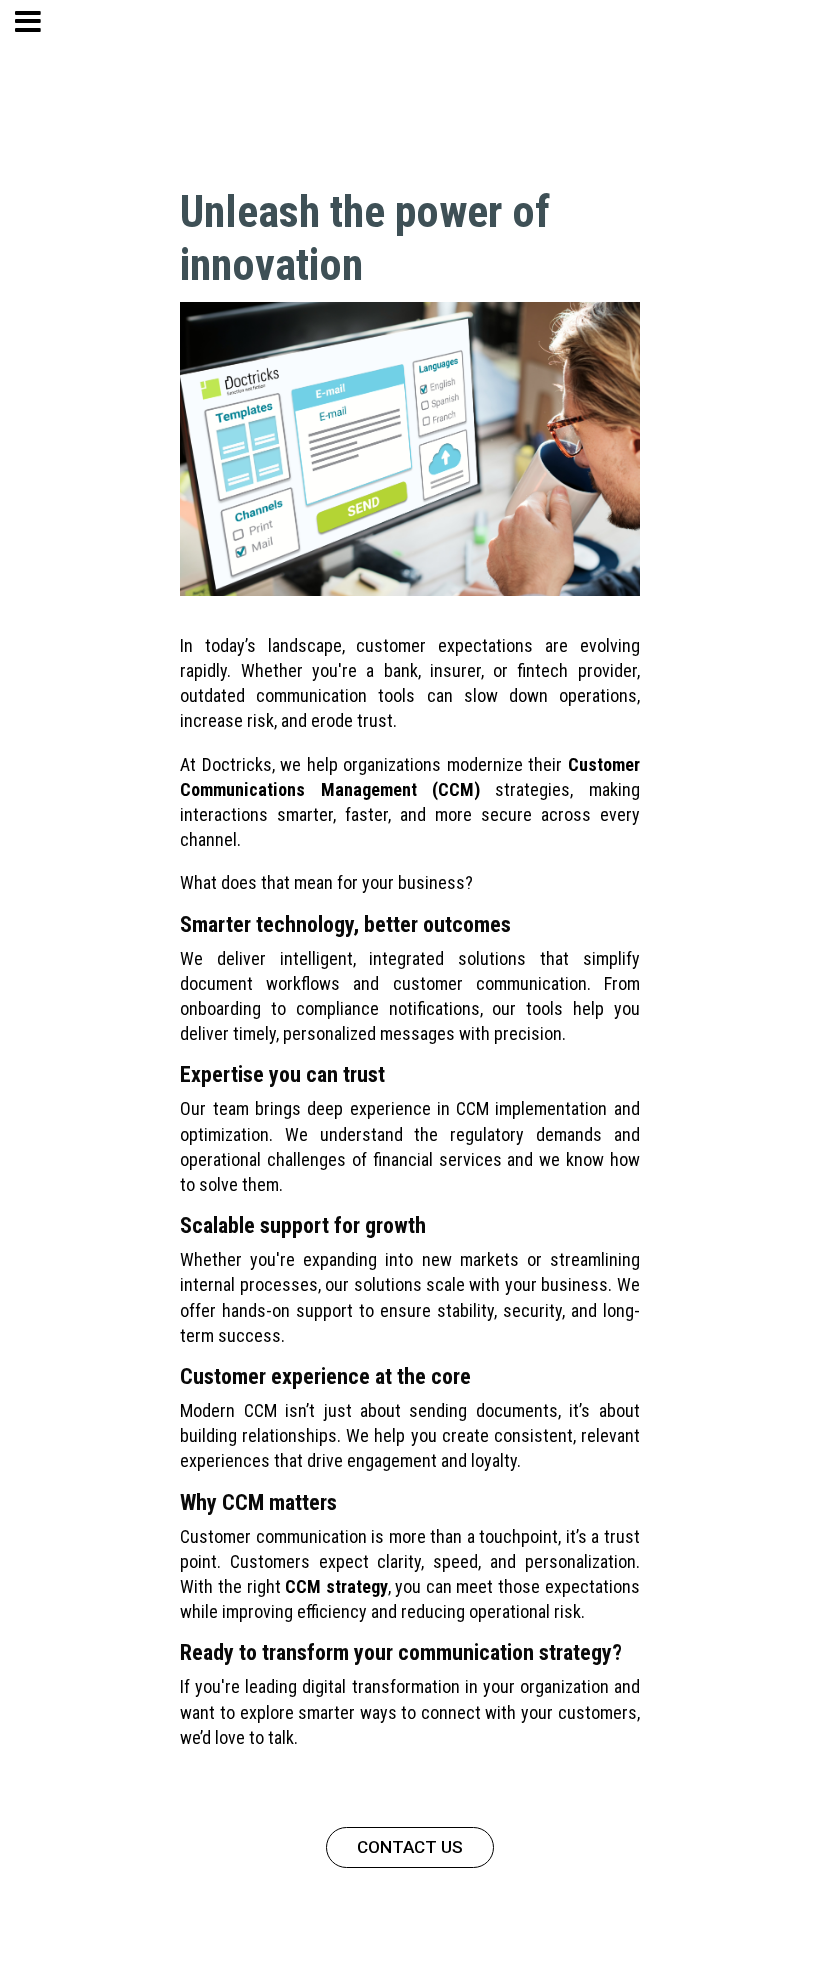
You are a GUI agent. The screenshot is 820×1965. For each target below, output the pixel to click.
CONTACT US (410, 1847)
